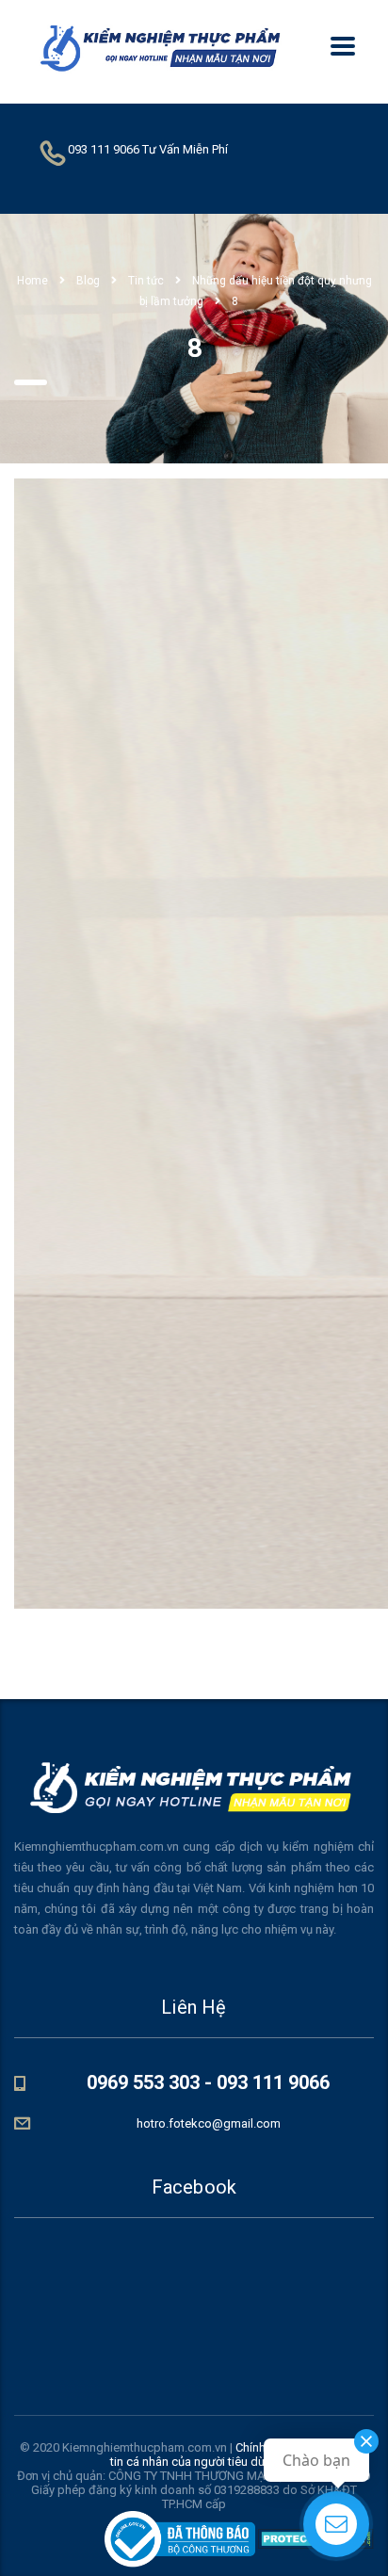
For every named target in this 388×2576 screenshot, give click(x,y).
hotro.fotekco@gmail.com (209, 2123)
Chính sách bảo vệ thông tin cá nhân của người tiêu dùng (240, 2454)
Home (32, 281)
